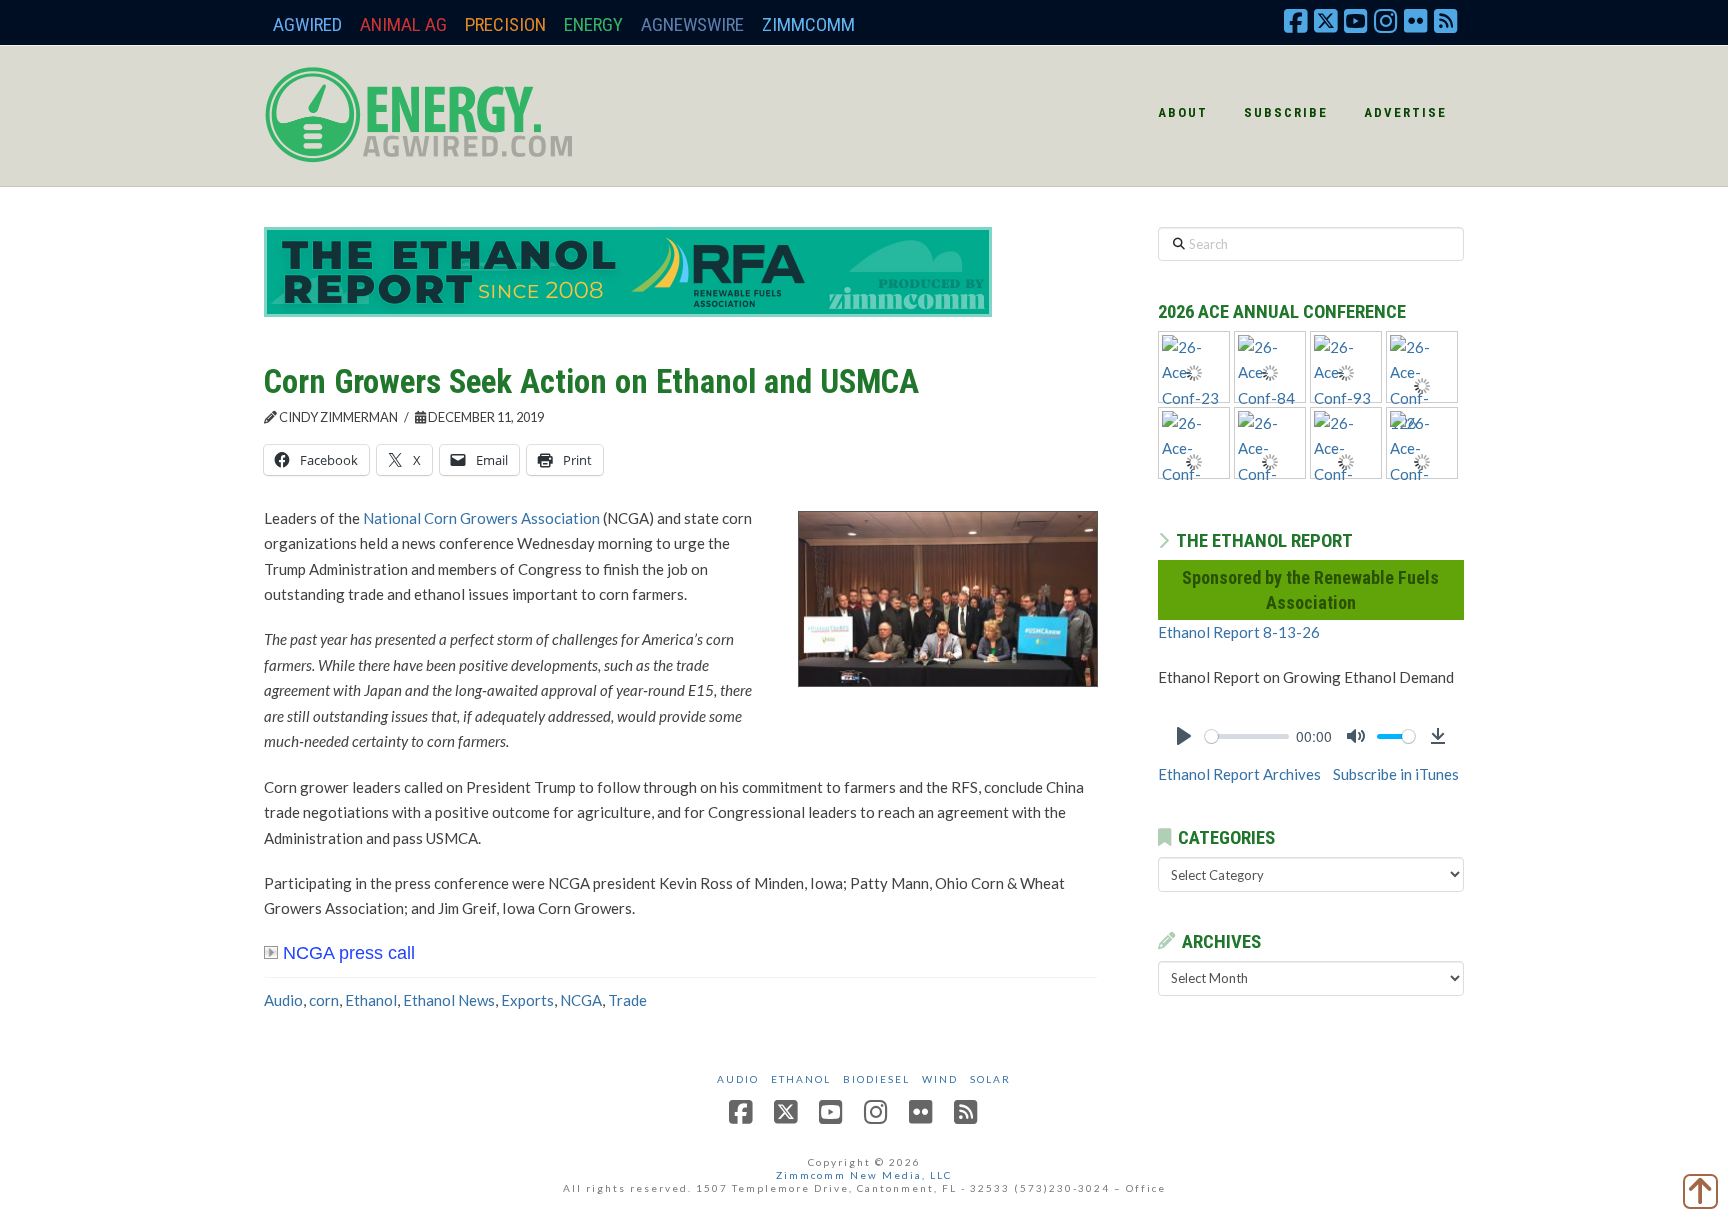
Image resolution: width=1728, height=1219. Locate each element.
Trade (627, 1000)
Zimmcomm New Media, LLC (864, 1175)
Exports (527, 1000)
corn (324, 1000)
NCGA (581, 1000)
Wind (940, 1079)
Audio (283, 1000)
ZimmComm (808, 24)
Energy (593, 24)
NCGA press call (349, 953)
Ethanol (371, 1000)
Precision (505, 24)
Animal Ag (403, 24)
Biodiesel (876, 1079)
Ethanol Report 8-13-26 (1239, 632)
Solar (990, 1079)
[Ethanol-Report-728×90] (628, 270)
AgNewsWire (692, 24)
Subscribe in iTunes (1396, 774)
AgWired (307, 24)
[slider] (1247, 736)
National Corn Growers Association (481, 518)
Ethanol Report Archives (1239, 774)
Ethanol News (449, 1000)
